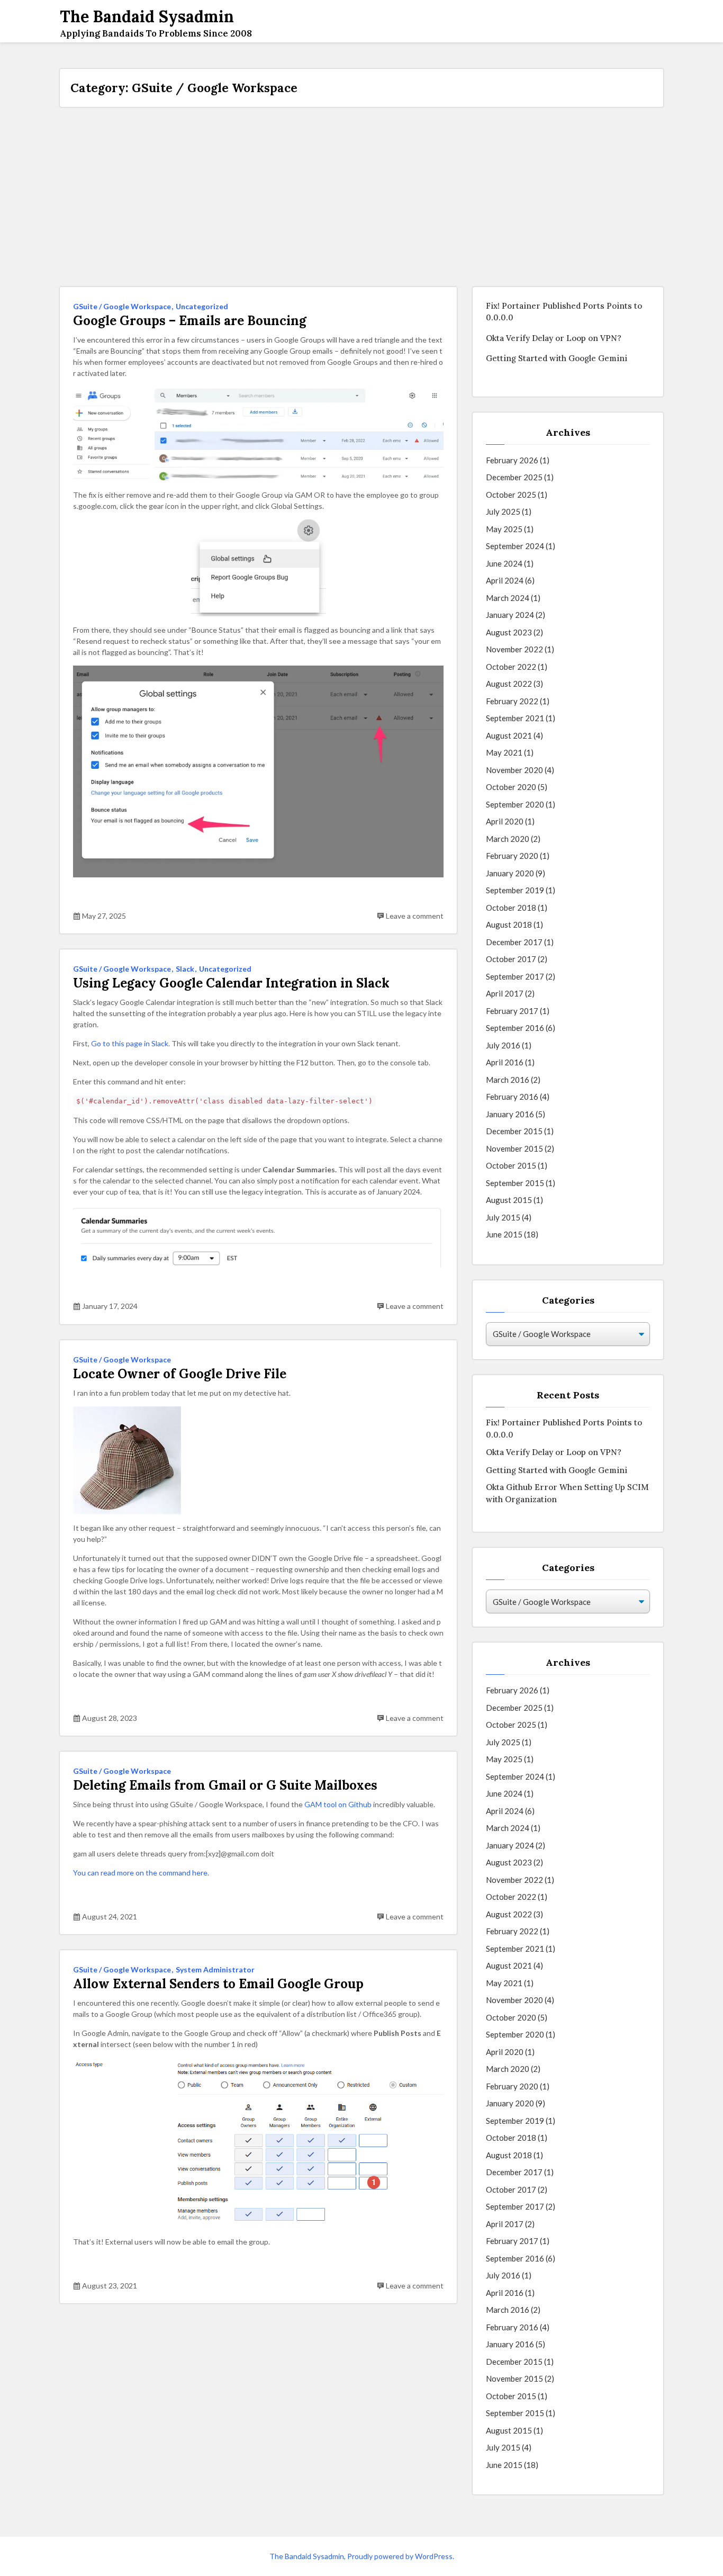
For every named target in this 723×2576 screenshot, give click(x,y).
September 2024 (515, 546)
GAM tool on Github (338, 1804)
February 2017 (512, 1011)
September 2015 (515, 1183)
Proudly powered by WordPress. (401, 2556)
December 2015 (514, 1131)
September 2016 (515, 1028)
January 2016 (510, 1114)
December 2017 (514, 942)
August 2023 (509, 632)
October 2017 (511, 959)
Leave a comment (415, 916)
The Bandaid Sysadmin (307, 2556)
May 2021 (504, 752)
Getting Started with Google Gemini (557, 358)
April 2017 (505, 993)
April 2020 (505, 821)
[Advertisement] (361, 197)
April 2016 (505, 1062)
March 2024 (508, 598)
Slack (185, 969)
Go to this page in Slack (130, 1043)
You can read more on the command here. (141, 1873)
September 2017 (515, 976)
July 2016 (503, 1045)
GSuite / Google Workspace (122, 306)
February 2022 (512, 701)
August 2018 (509, 925)
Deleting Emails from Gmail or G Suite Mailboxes (225, 1785)
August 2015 (509, 1200)
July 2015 (503, 1217)
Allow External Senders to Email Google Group (218, 1984)
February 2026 (512, 460)
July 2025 (503, 511)
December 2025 (514, 477)
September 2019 (515, 890)
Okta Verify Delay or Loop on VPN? (554, 338)
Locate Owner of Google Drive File (180, 1374)
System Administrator (215, 1969)
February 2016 (512, 1097)
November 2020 (514, 770)
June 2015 (504, 1234)
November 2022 (514, 649)
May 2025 (504, 529)
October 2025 (511, 495)
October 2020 (511, 787)
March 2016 (508, 1080)
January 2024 (510, 615)
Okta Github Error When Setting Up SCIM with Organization (567, 1493)
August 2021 (509, 735)
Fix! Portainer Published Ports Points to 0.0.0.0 (564, 312)
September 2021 (515, 718)
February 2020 (512, 856)
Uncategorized (202, 306)
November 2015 (514, 1148)
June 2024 (504, 563)
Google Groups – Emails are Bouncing (190, 321)
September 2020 (515, 804)
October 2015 (511, 1165)
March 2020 (508, 839)
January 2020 (510, 873)
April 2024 (505, 580)
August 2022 (509, 684)
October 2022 (511, 667)
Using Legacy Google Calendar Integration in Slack (231, 983)
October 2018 (511, 908)
